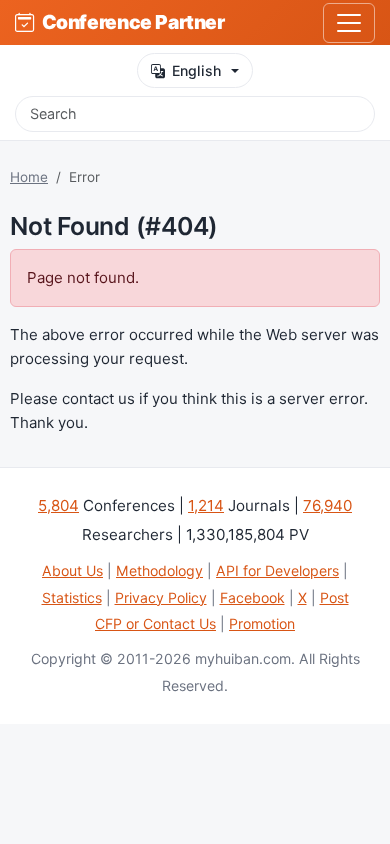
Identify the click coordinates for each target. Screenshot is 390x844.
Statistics (72, 597)
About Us (72, 570)
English (196, 70)
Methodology (159, 570)
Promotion (262, 623)
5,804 (58, 505)
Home (29, 177)
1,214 (206, 505)
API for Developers (277, 570)
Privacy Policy (161, 597)
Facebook (252, 597)
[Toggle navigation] (349, 23)
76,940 (327, 505)
